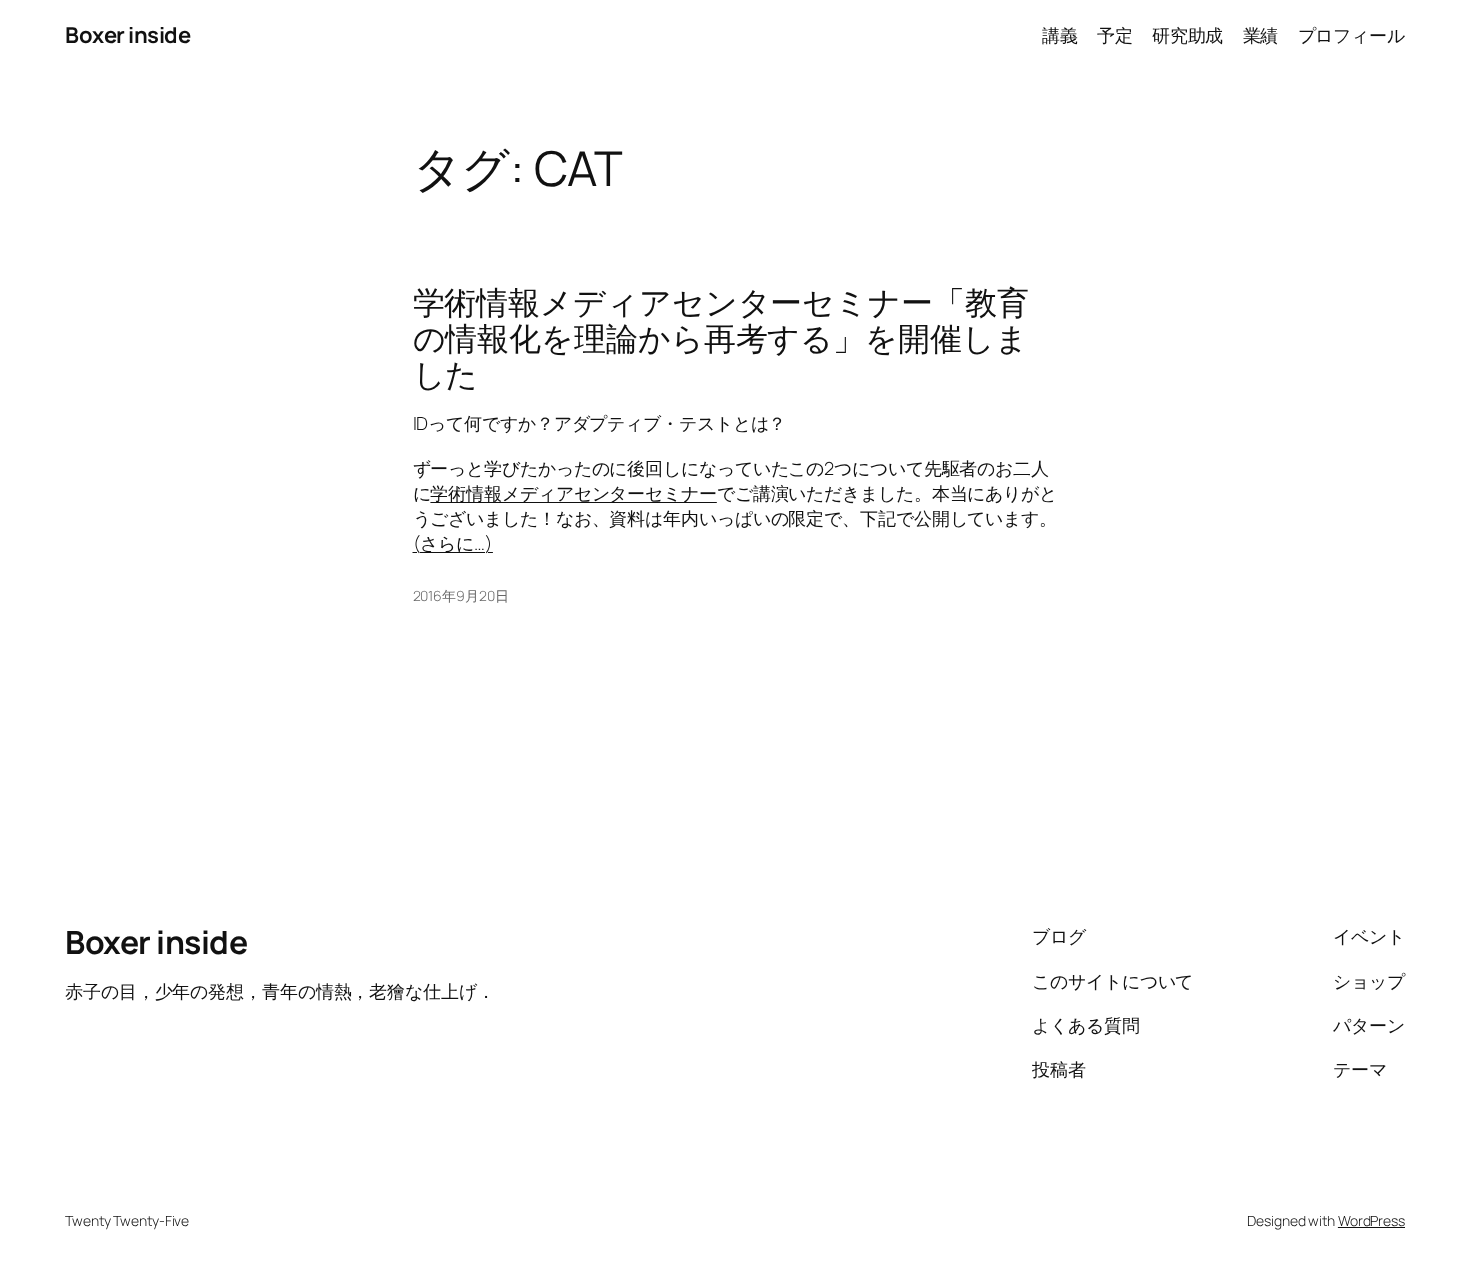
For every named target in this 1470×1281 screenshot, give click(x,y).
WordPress (1371, 1220)
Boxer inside (127, 35)
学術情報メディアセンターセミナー (573, 493)
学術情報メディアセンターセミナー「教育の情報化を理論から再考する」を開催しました (721, 338)
